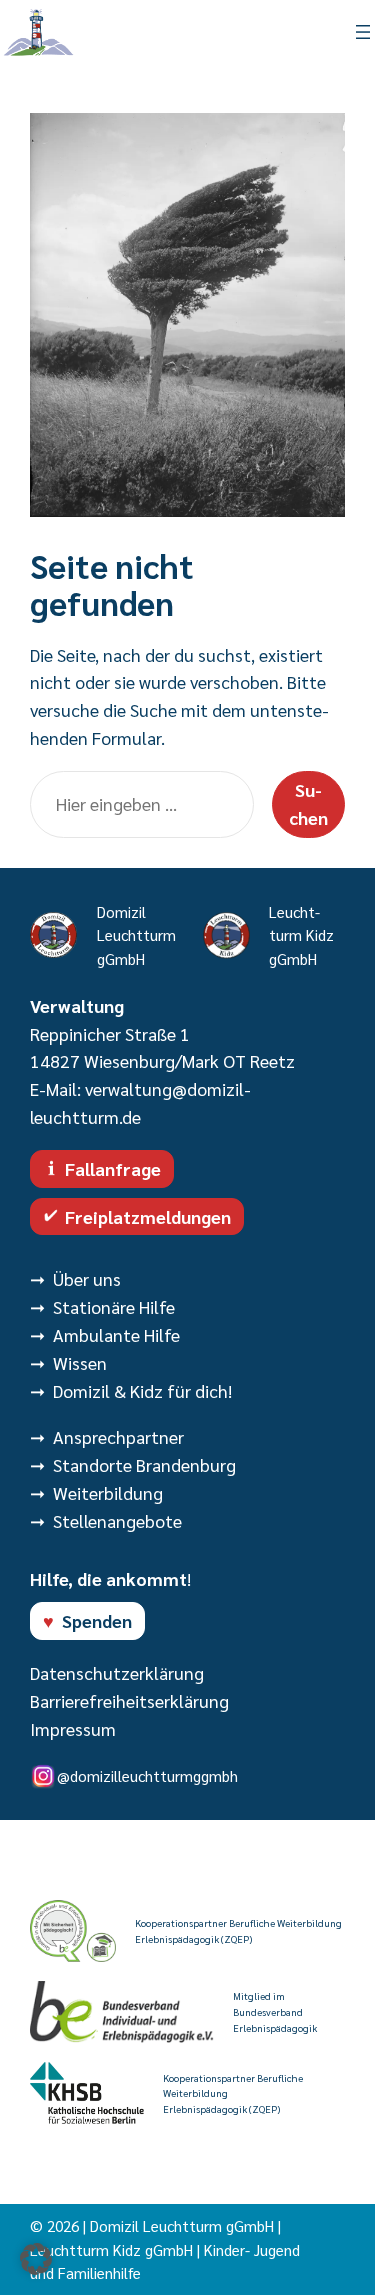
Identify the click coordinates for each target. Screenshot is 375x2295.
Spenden (97, 1620)
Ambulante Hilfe (116, 1334)
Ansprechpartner (118, 1436)
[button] (36, 2259)
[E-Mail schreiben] (188, 32)
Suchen (308, 803)
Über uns (87, 1278)
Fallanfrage (113, 1168)
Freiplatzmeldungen (148, 1216)
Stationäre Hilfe (114, 1306)
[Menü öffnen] (363, 32)
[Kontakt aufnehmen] (135, 32)
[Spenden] (241, 32)
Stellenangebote (117, 1520)
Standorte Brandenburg (144, 1464)
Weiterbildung (108, 1492)
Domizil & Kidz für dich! (142, 1390)
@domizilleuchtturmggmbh (147, 1775)
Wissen (80, 1362)
